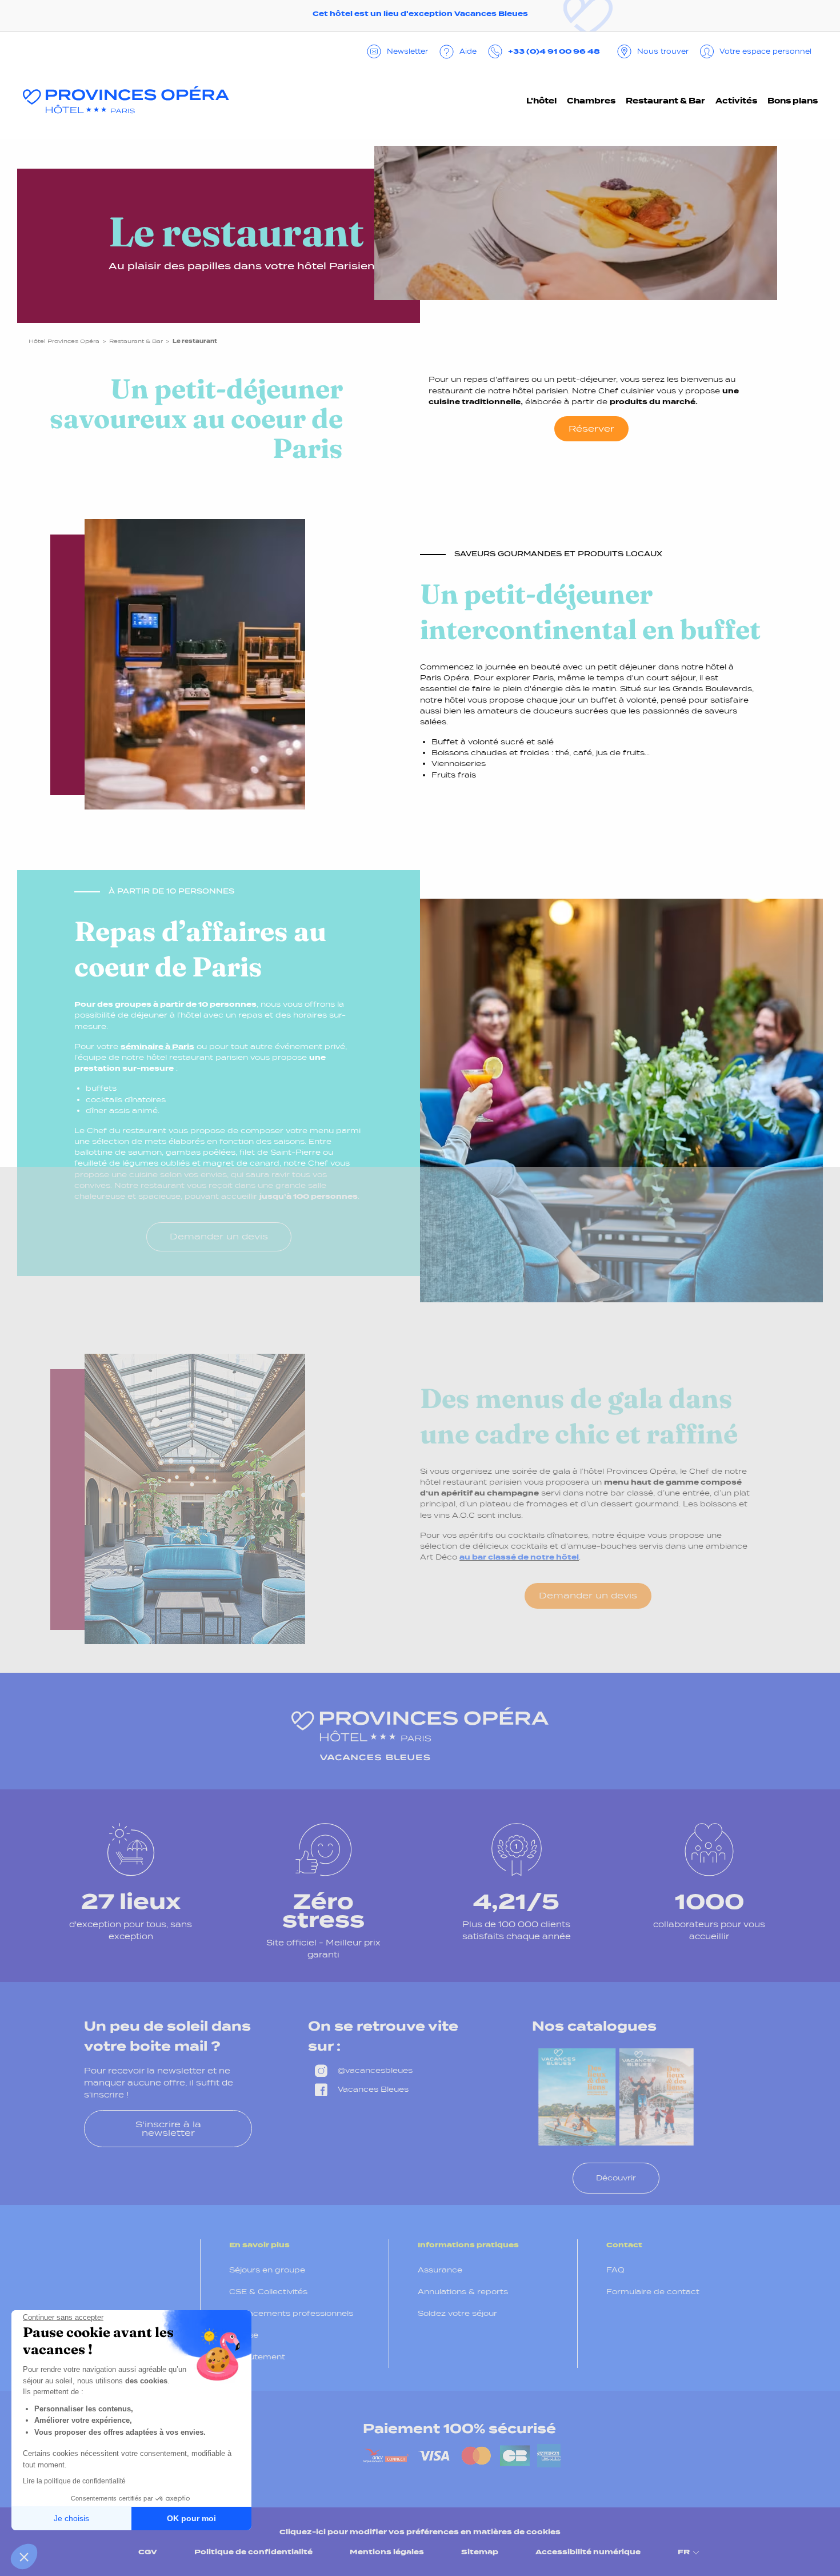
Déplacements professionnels (291, 2313)
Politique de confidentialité (253, 2552)
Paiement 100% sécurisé (459, 2429)
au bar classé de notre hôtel (519, 1557)
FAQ (615, 2270)
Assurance (440, 2270)
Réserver (591, 428)
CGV (148, 2552)
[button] (24, 2557)
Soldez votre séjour (457, 2313)
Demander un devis (219, 1236)
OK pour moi (191, 2518)
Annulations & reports (463, 2292)
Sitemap (480, 2552)
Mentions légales (387, 2552)
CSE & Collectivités (268, 2292)
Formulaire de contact (653, 2292)
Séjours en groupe (267, 2270)
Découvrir (616, 2178)
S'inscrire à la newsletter (168, 2128)
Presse (244, 2335)
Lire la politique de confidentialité (74, 2481)
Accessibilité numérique (588, 2552)
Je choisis (71, 2518)
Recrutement (257, 2357)
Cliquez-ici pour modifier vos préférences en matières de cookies (420, 2532)
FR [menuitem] (684, 2552)
